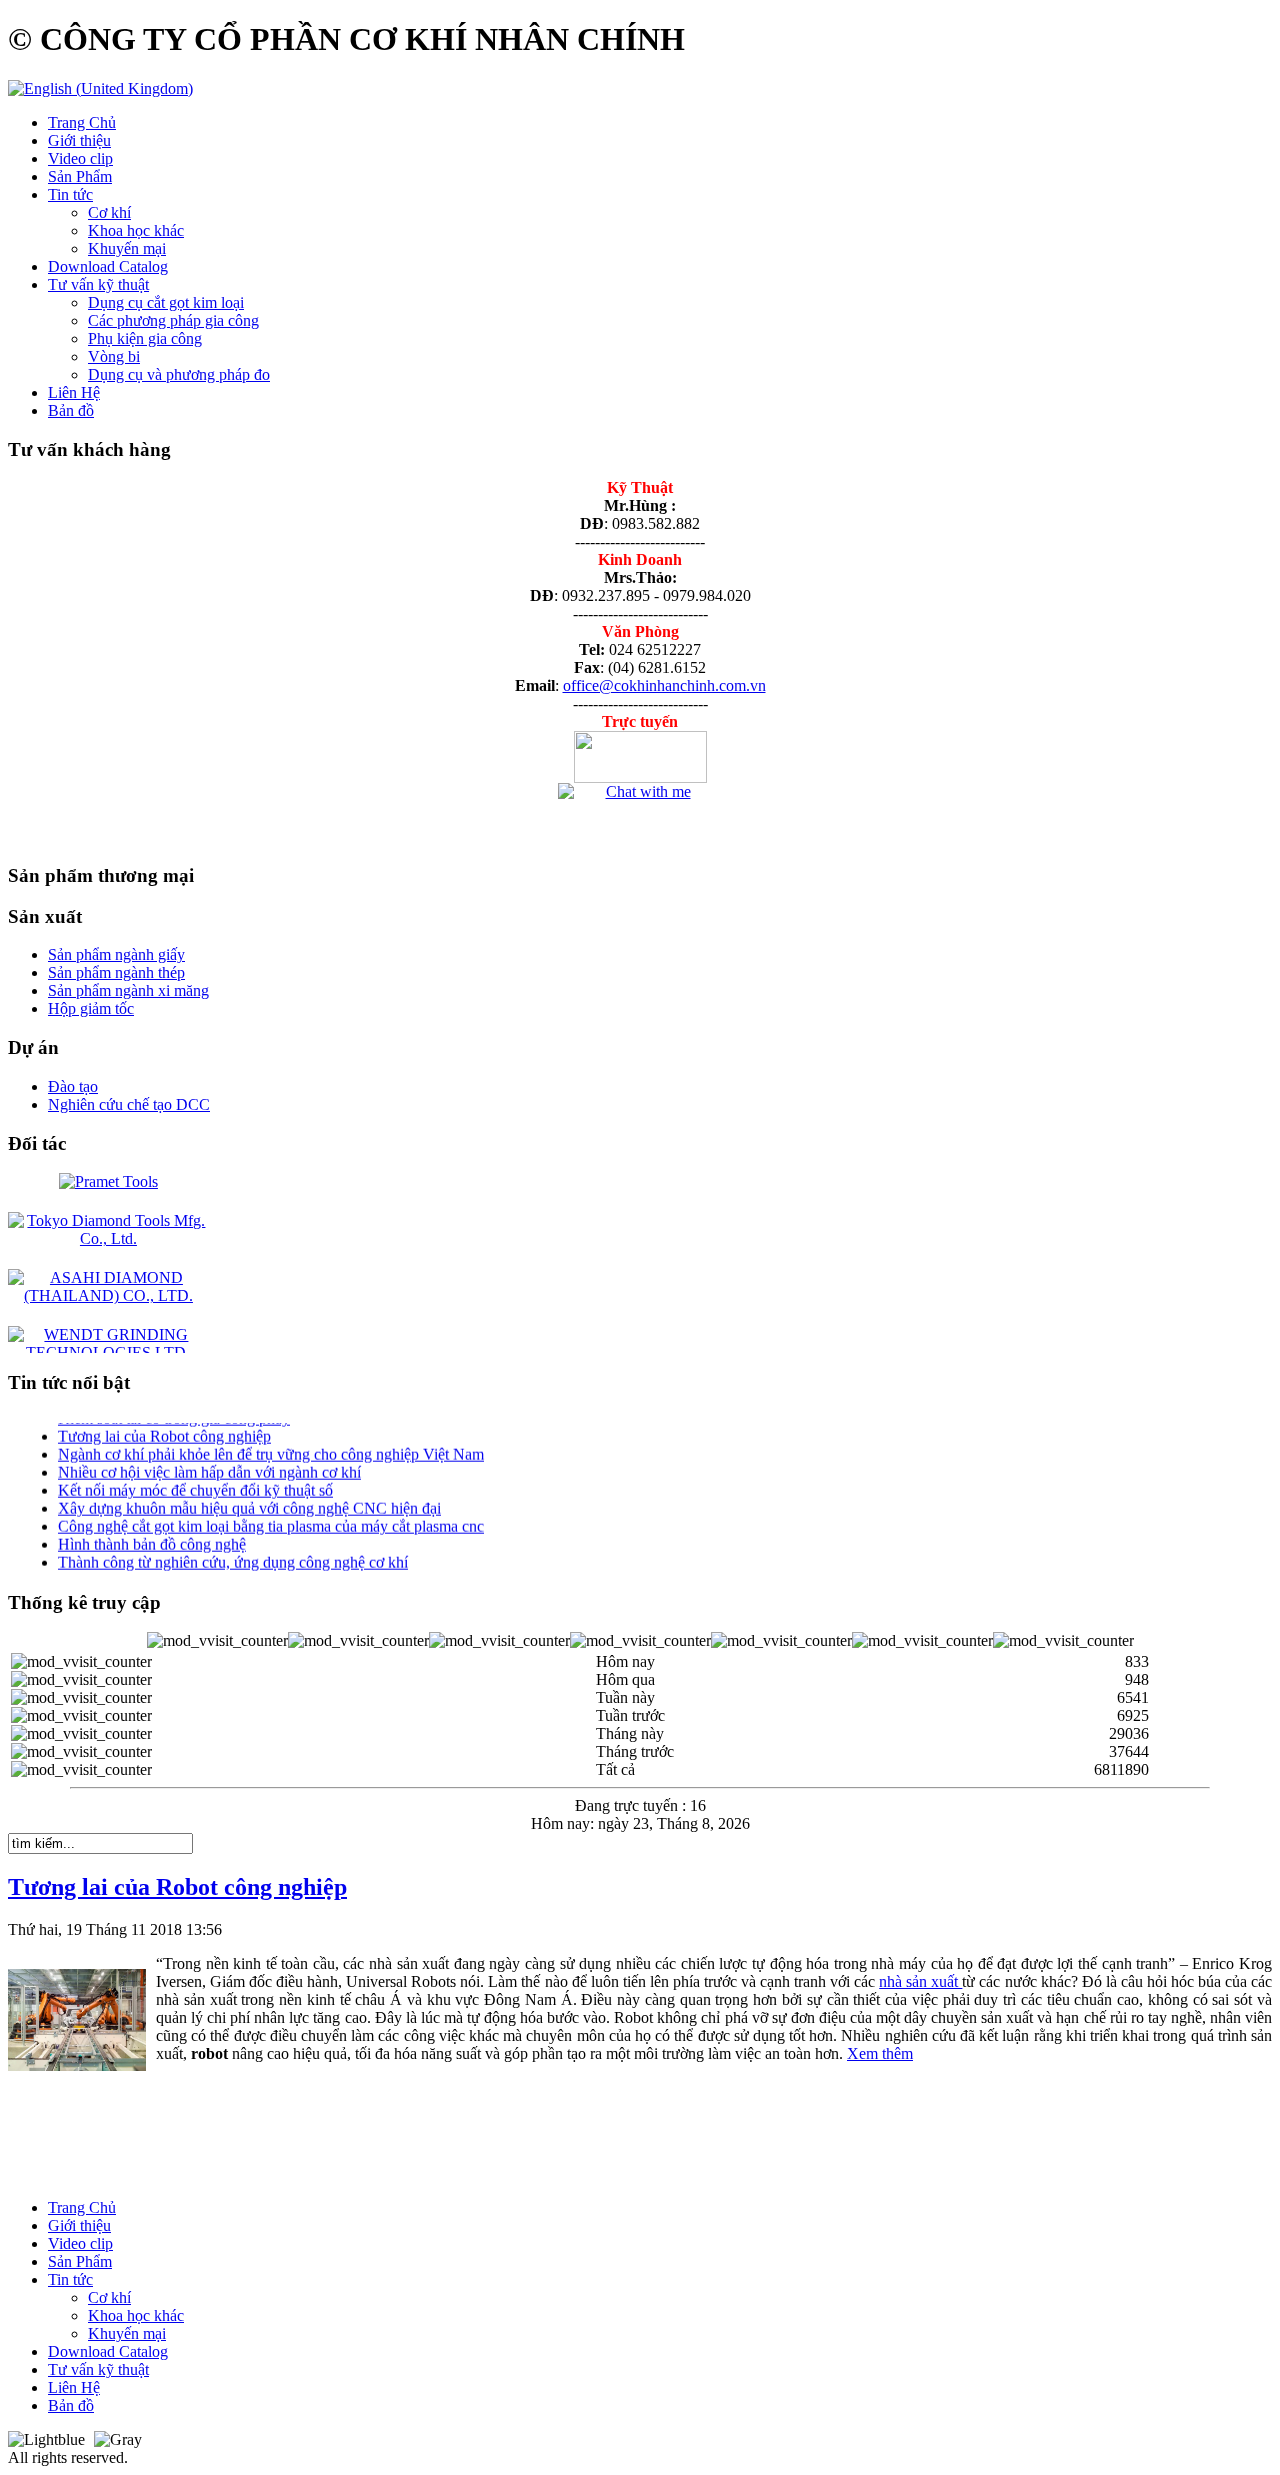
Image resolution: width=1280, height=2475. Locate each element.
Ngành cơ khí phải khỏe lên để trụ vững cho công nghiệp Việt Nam (271, 1441)
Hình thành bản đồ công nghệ (152, 1531)
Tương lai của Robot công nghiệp (164, 1423)
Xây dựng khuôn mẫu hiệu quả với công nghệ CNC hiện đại (249, 1495)
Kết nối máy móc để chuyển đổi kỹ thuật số (195, 1477)
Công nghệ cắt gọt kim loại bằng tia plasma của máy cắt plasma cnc (271, 1513)
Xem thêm (880, 2053)
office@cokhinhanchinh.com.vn (664, 685)
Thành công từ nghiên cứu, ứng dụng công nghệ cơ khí (233, 1549)
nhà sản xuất (920, 1981)
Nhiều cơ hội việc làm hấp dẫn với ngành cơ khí (209, 1459)
